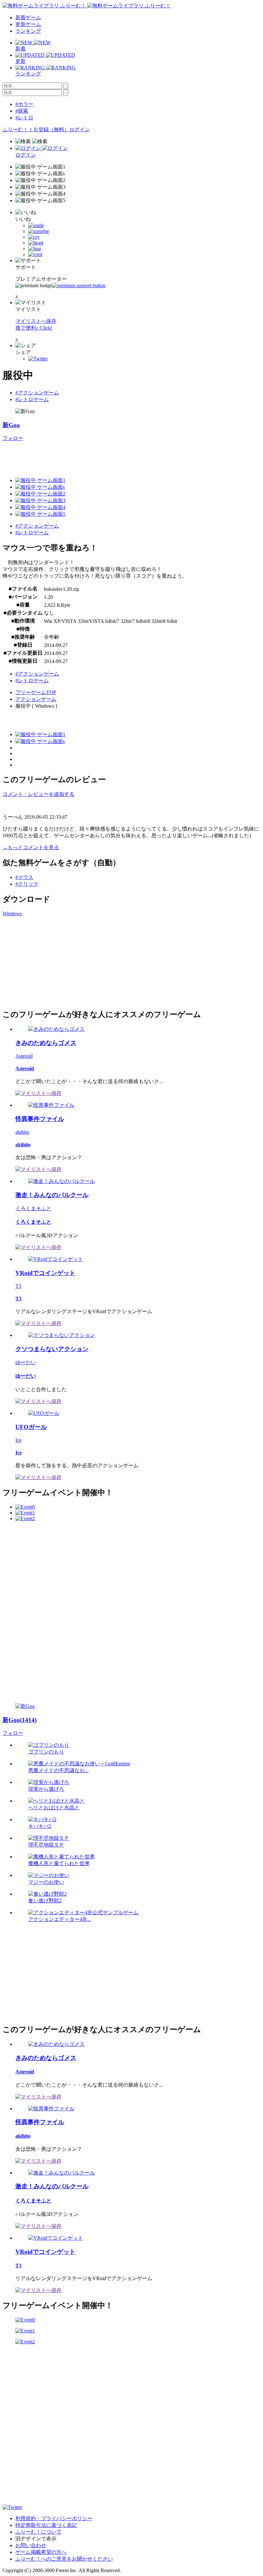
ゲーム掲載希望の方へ (41, 2552)
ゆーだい (26, 1362)
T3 (18, 1286)
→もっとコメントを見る (31, 847)
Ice (18, 1440)
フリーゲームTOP (36, 692)
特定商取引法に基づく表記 (46, 2525)
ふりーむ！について (38, 2532)
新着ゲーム (28, 17)
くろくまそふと (33, 1208)
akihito (22, 1132)
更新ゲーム (28, 24)
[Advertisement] (119, 456)
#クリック (27, 884)
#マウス (24, 877)
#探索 (22, 111)
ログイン (80, 129)
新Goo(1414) (20, 1720)
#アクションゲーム (37, 393)
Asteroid (24, 1056)
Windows (12, 913)
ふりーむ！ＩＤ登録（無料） (36, 129)
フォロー (13, 438)
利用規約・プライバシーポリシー (54, 2518)
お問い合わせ (31, 2545)
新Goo (11, 425)
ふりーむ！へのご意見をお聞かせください (64, 2559)
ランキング (28, 31)
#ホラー (24, 104)
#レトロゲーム (32, 399)
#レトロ (24, 118)
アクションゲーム (36, 699)
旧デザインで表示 (36, 2539)
